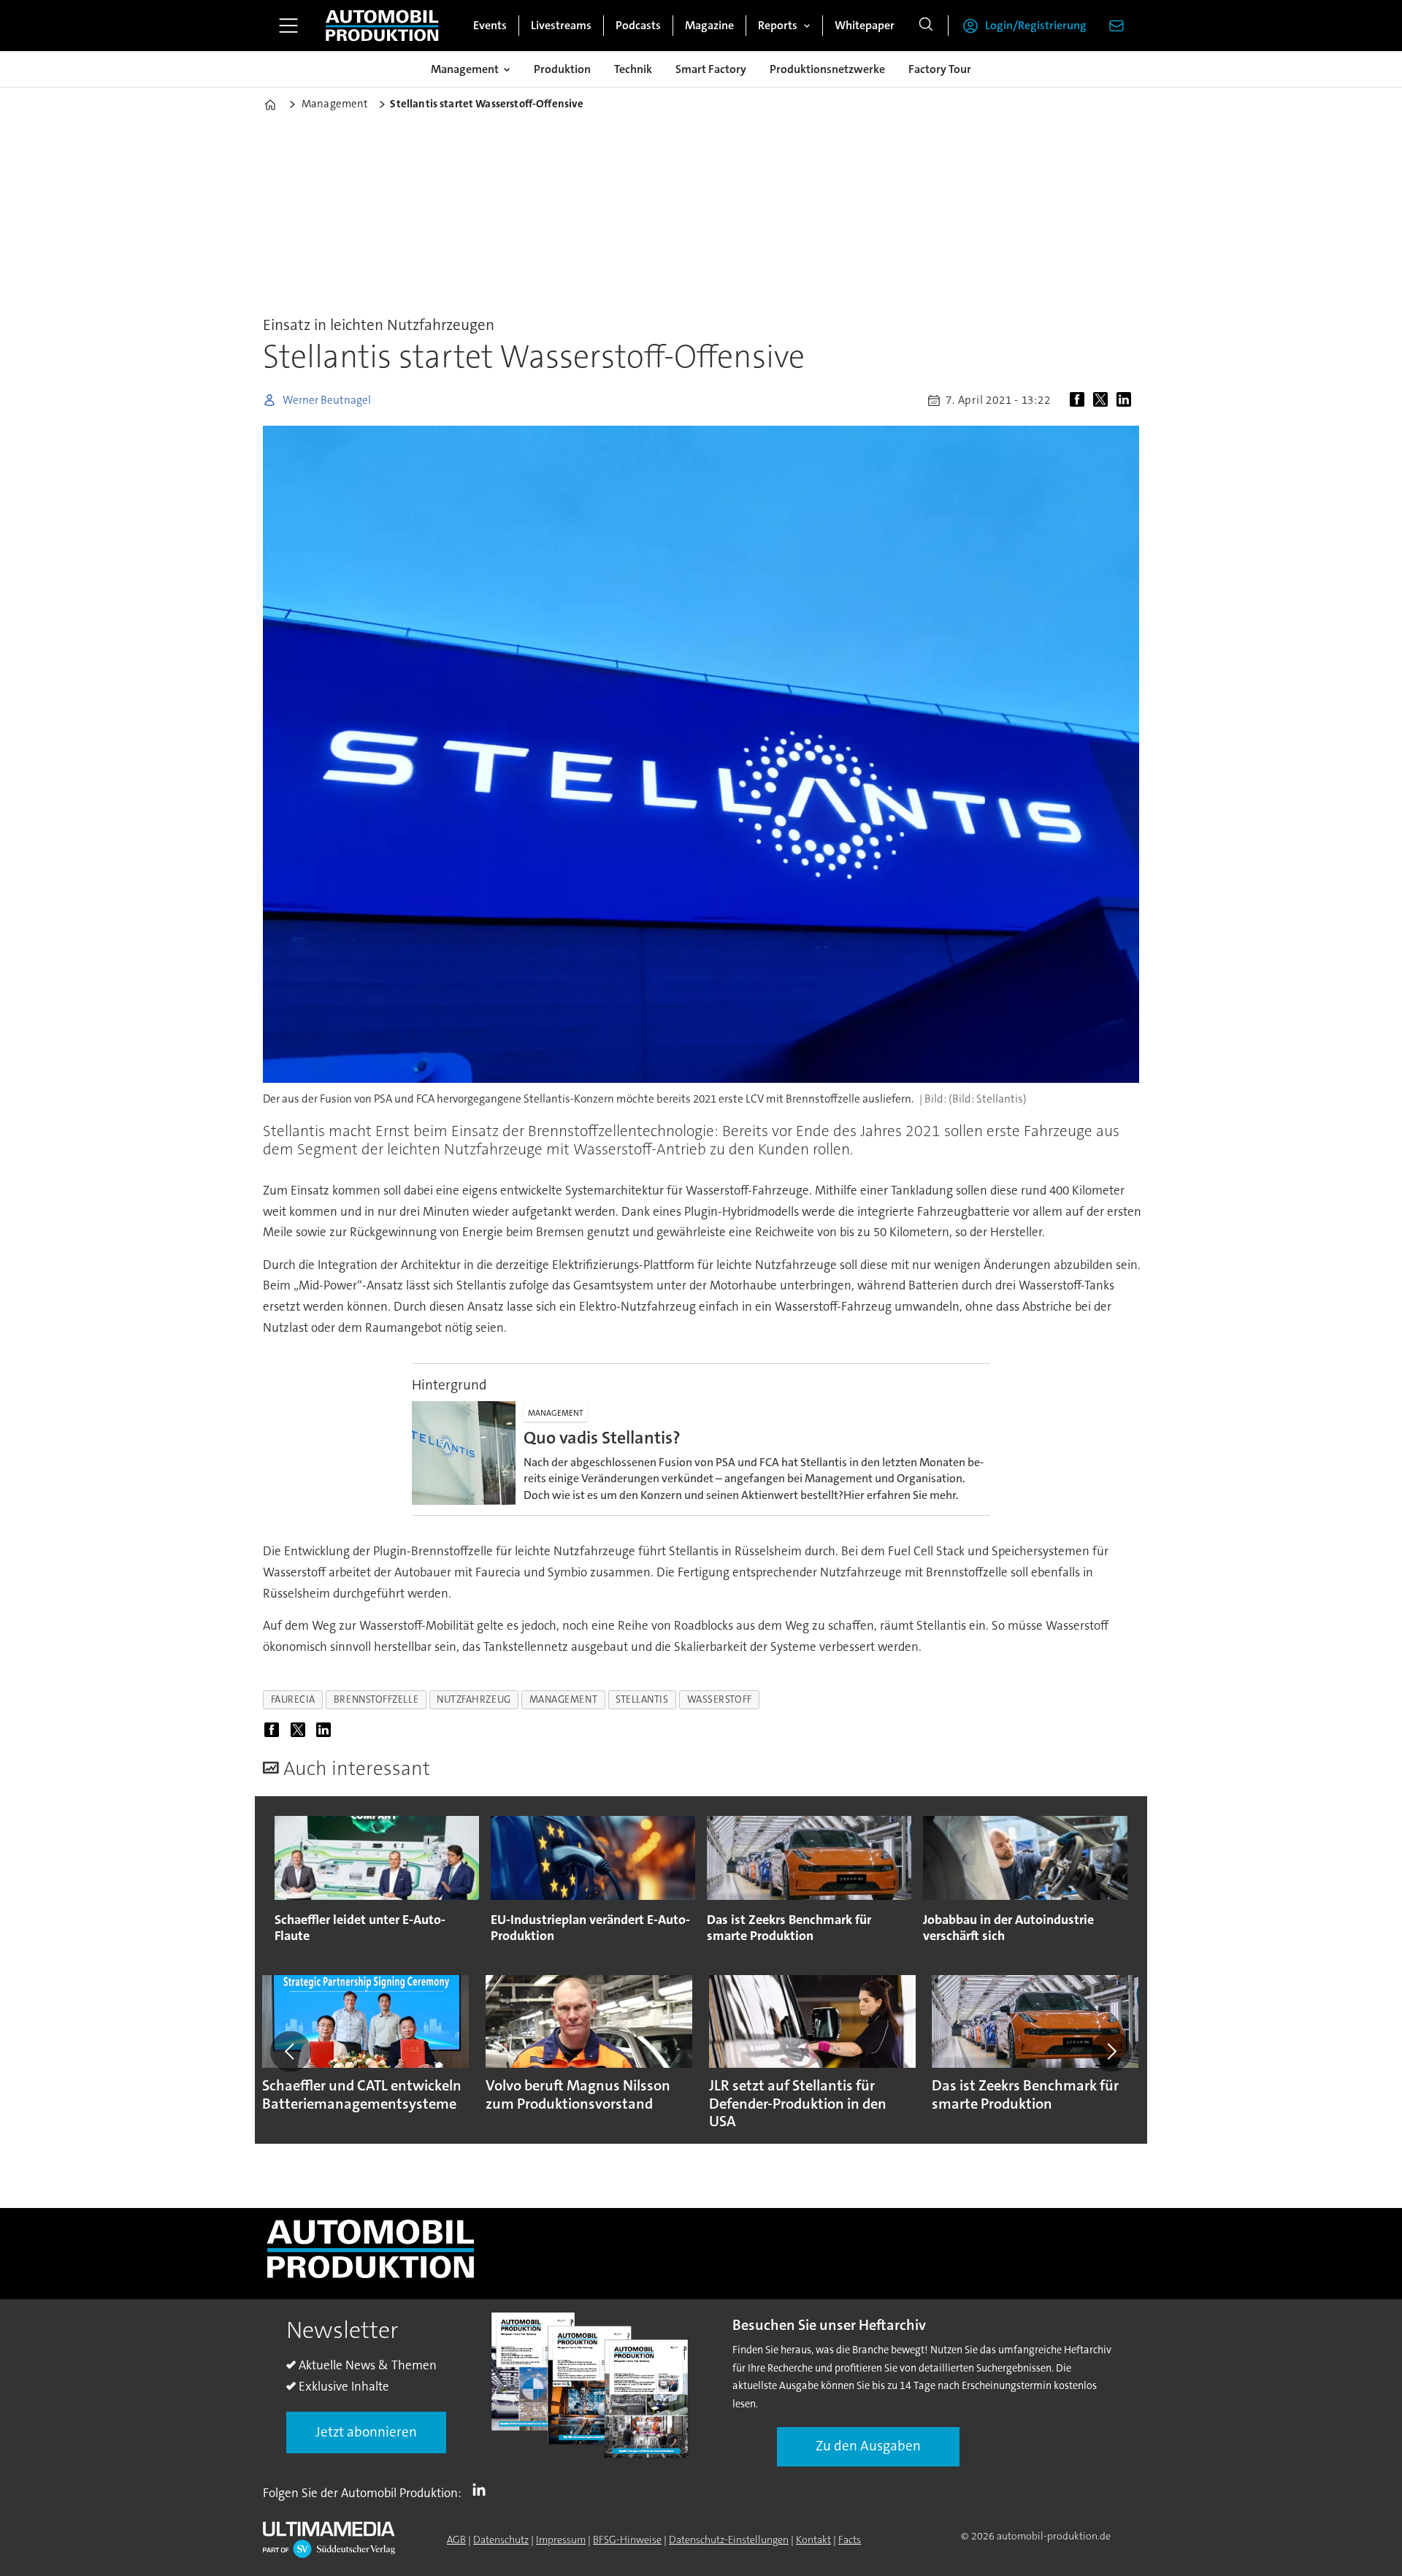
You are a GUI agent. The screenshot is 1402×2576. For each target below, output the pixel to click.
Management (465, 69)
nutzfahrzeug (474, 1699)
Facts (850, 2539)
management (563, 1699)
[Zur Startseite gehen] (382, 26)
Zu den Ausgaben (868, 2446)
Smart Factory (711, 69)
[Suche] (926, 26)
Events (490, 25)
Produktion (562, 69)
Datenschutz (501, 2539)
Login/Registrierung (1036, 25)
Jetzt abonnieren (366, 2432)
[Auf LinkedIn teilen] (1127, 400)
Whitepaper (865, 25)
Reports (778, 25)
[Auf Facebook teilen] (1080, 400)
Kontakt (813, 2539)
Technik (633, 69)
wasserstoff (720, 1699)
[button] (291, 2051)
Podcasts (638, 25)
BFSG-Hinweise (627, 2539)
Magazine (709, 25)
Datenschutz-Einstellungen (729, 2539)
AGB (456, 2539)
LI (483, 2490)
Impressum (561, 2539)
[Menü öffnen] (288, 26)
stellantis (642, 1699)
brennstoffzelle (376, 1699)
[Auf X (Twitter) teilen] (1103, 400)
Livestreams (561, 25)
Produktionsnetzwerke (827, 69)
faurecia (293, 1699)
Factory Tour (940, 69)
